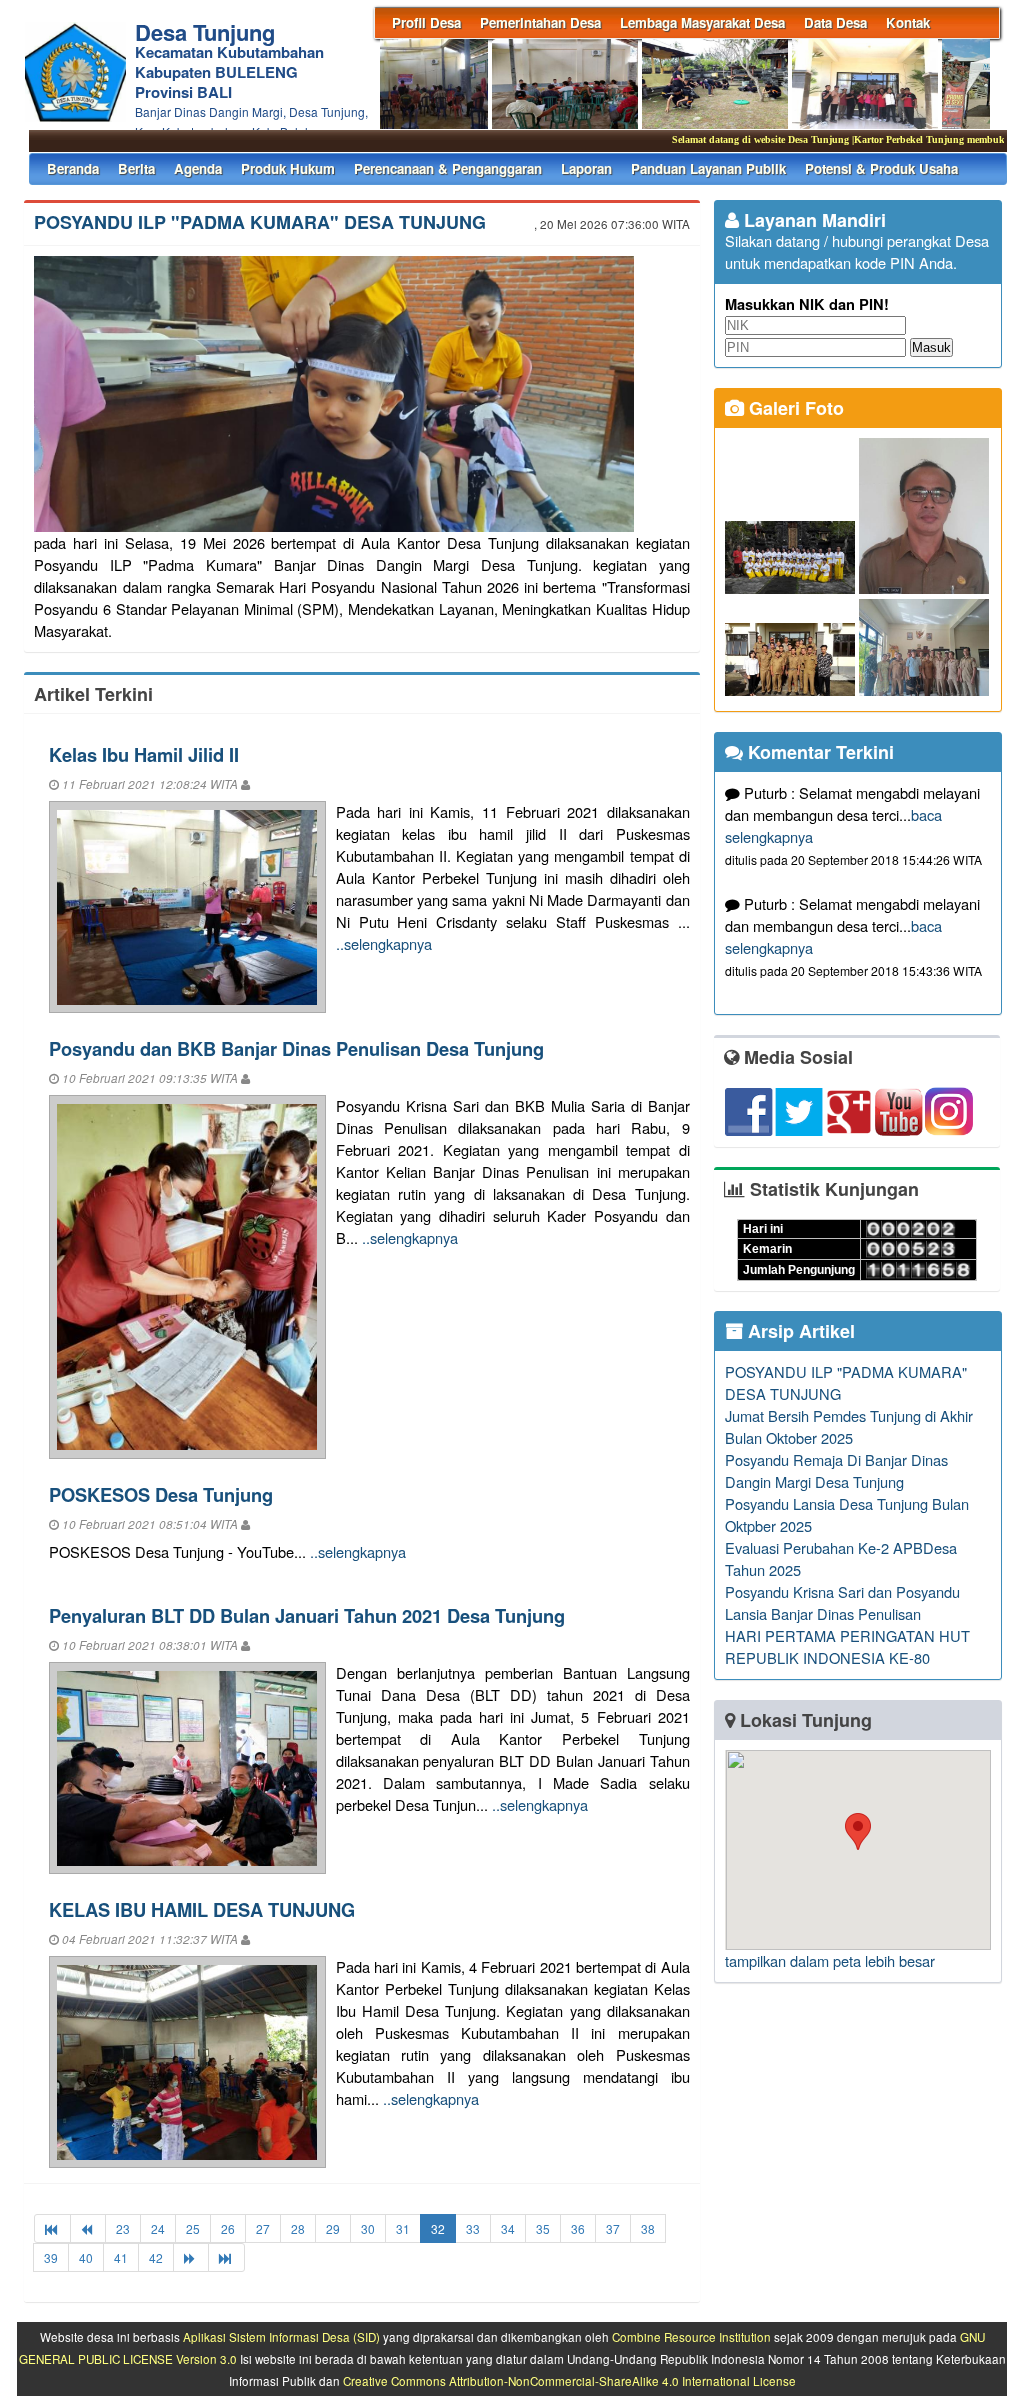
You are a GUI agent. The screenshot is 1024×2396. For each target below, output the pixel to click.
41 (121, 2257)
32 (438, 2228)
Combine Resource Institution (691, 2337)
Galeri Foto (794, 408)
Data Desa (835, 22)
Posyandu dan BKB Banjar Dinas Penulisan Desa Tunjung (296, 1048)
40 (86, 2257)
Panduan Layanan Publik (708, 168)
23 (123, 2228)
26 (228, 2228)
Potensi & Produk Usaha (881, 168)
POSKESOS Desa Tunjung (161, 1494)
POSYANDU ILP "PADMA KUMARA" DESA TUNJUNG (260, 222)
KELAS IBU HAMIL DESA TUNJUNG (202, 1909)
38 (648, 2228)
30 (368, 2228)
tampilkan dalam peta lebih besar (830, 1960)
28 (298, 2228)
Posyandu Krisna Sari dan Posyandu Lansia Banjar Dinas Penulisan (842, 1602)
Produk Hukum (288, 168)
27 (263, 2228)
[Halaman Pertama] (52, 2228)
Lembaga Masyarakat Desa (702, 22)
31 (403, 2228)
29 (333, 2228)
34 (508, 2228)
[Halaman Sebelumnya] (88, 2228)
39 (51, 2257)
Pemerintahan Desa (540, 22)
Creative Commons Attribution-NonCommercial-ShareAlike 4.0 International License (569, 2381)
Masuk (931, 347)
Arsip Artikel (799, 1331)
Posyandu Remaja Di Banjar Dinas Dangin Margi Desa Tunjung (836, 1470)
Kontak (908, 22)
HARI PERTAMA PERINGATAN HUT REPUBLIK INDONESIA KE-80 (847, 1646)
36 (578, 2228)
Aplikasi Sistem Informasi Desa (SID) (281, 2337)
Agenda (198, 168)
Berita (136, 168)
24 (158, 2228)
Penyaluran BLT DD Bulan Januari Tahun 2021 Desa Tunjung (307, 1615)
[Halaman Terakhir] (226, 2257)
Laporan (586, 168)
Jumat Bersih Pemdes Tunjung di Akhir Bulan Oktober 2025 (849, 1426)
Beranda (73, 168)
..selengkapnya (384, 943)
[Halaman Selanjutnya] (191, 2257)
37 (613, 2228)
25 (193, 2228)
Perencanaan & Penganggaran (448, 168)
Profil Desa (426, 22)
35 (543, 2228)
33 (473, 2228)
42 (156, 2257)
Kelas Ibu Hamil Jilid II (144, 754)
